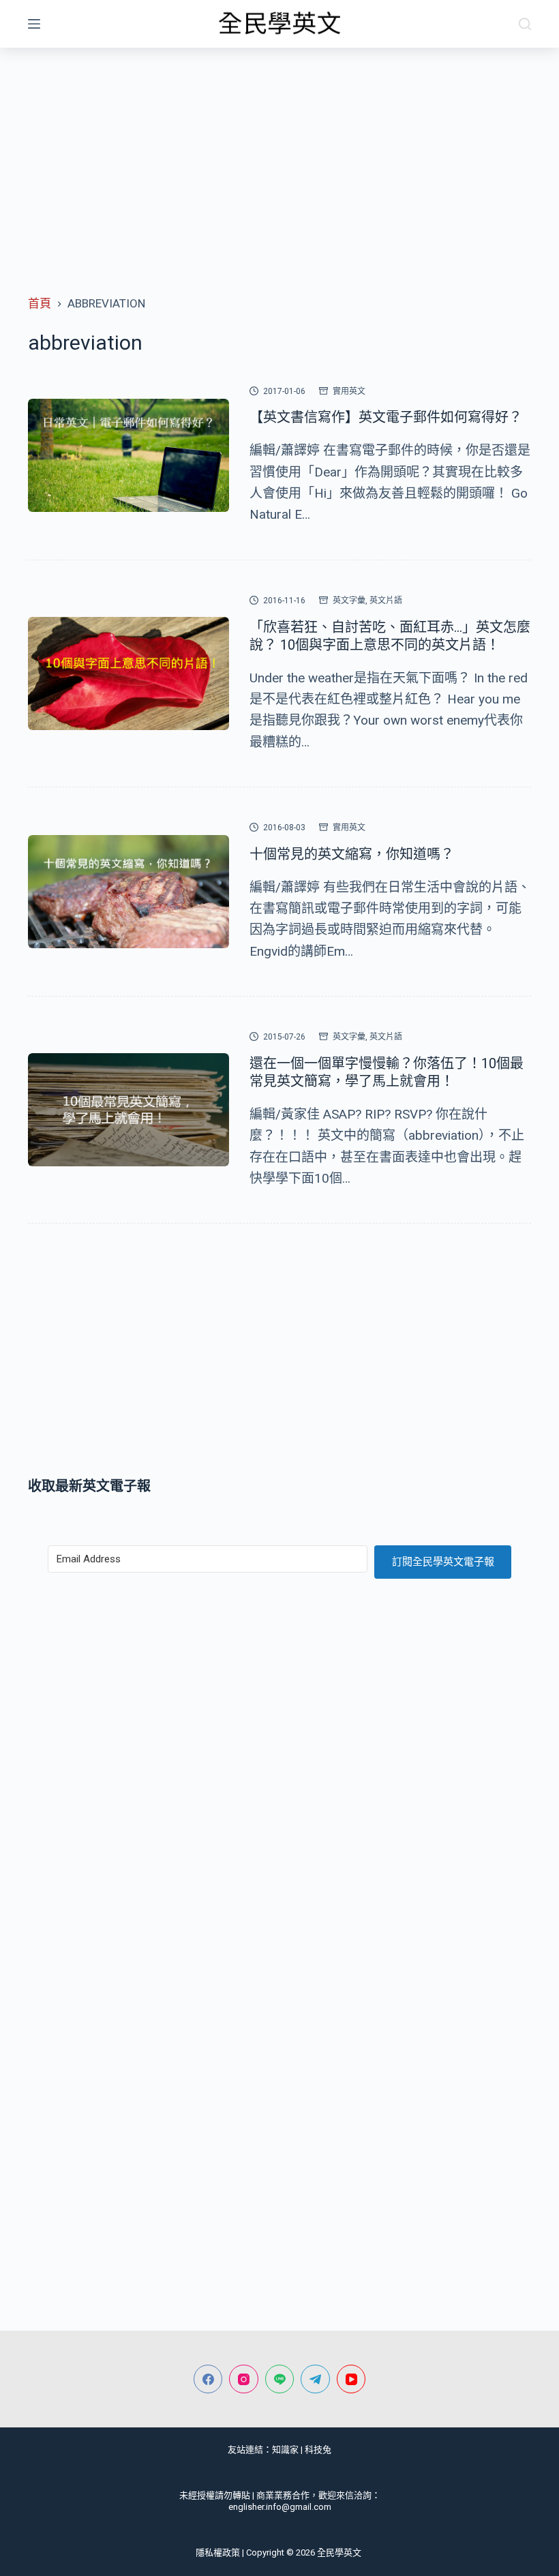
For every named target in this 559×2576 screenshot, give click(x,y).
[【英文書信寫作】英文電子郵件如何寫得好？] (129, 455)
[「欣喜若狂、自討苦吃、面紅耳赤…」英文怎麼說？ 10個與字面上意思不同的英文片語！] (129, 673)
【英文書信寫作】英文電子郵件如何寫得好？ (386, 417)
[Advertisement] (279, 150)
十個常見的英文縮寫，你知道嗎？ (352, 854)
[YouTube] (351, 2379)
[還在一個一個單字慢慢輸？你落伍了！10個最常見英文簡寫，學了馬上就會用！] (129, 1110)
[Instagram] (244, 2379)
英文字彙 (349, 601)
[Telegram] (315, 2379)
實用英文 (349, 391)
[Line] (280, 2379)
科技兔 (318, 2450)
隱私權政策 (218, 2552)
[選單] (34, 24)
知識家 (285, 2450)
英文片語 (386, 601)
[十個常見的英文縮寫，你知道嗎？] (129, 892)
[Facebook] (208, 2379)
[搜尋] (525, 24)
